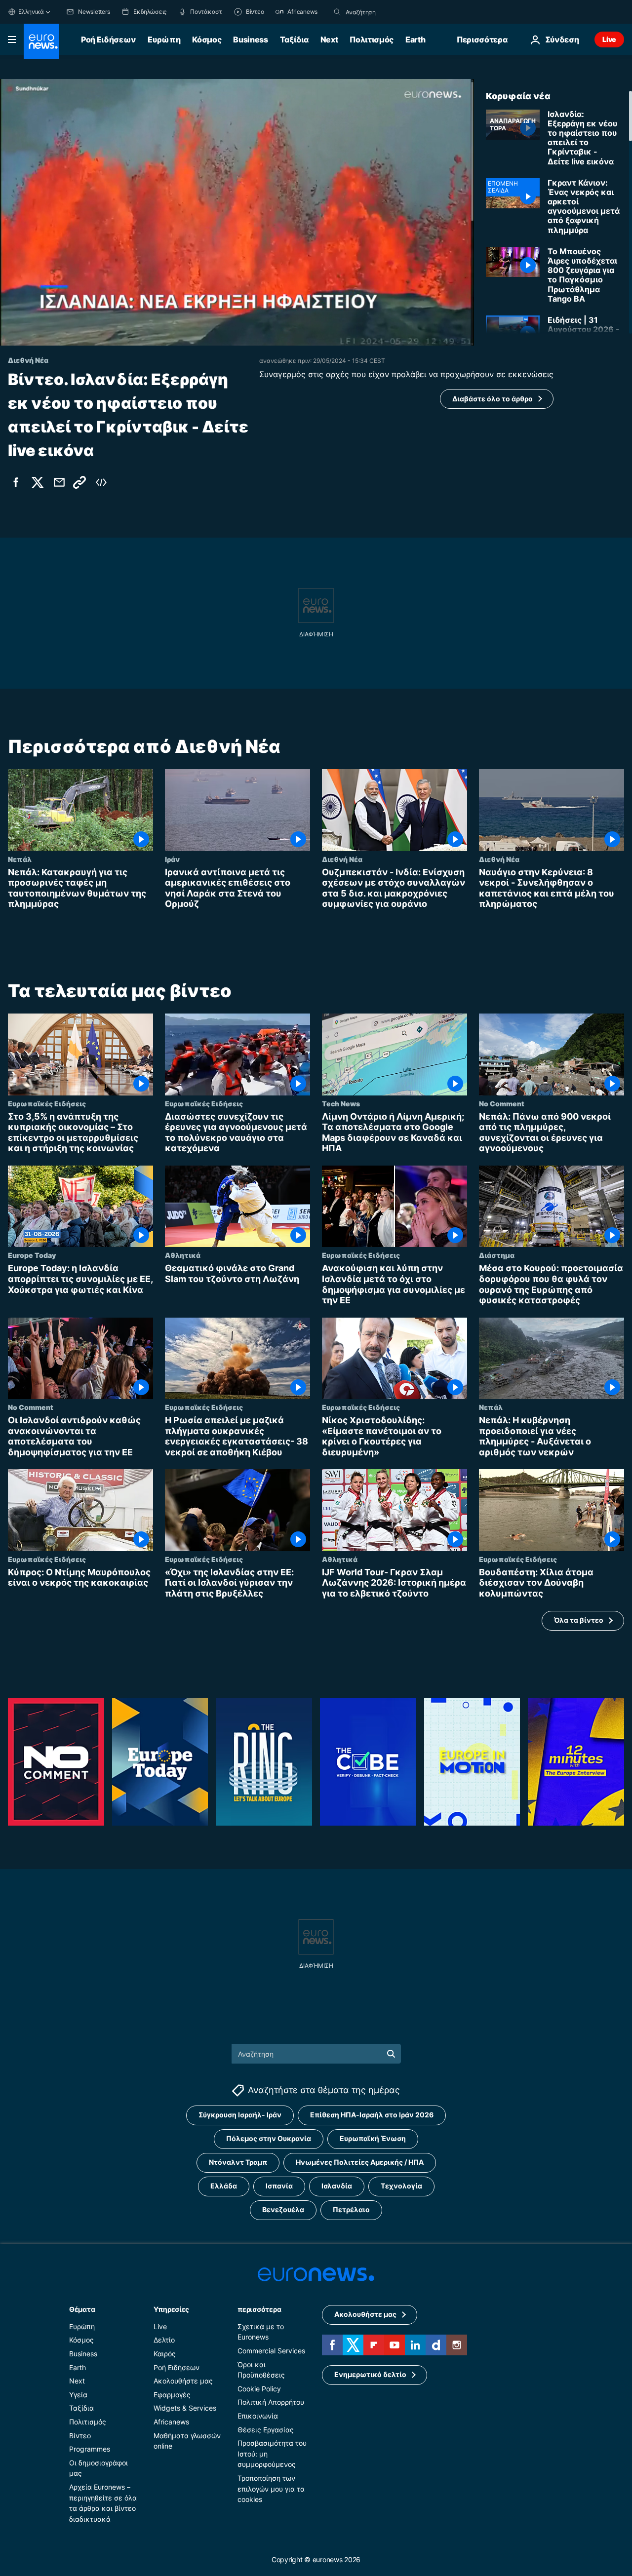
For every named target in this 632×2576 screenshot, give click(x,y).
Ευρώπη (164, 39)
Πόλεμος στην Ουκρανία (269, 2138)
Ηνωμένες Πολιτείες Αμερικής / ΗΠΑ (360, 2162)
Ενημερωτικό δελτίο (370, 2374)
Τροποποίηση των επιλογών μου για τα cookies (271, 2489)
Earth (415, 39)
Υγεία (78, 2395)
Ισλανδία (337, 2186)
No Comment (502, 1103)
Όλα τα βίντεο (579, 1620)
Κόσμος (207, 39)
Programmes (90, 2449)
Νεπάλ (20, 859)
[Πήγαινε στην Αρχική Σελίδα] (41, 41)
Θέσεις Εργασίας (266, 2430)
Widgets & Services (185, 2408)
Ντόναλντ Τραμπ (238, 2162)
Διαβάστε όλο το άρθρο (493, 399)
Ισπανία (279, 2186)
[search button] (337, 12)
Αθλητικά (183, 1255)
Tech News (341, 1103)
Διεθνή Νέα (342, 859)
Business (250, 39)
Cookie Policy (259, 2389)
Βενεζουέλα (283, 2209)
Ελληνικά (31, 12)
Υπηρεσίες (171, 2309)
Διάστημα (497, 1255)
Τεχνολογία (401, 2186)
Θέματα (82, 2309)
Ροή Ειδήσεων (108, 39)
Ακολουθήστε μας (183, 2381)
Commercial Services (271, 2351)
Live (609, 39)
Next (329, 39)
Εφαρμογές (172, 2395)
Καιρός (165, 2354)
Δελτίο (164, 2340)
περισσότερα (259, 2309)
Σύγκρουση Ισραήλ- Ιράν (240, 2115)
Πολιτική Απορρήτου (271, 2402)
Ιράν (172, 859)
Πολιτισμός (372, 39)
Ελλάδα (224, 2186)
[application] (237, 212)
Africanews (171, 2422)
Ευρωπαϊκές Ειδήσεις (47, 1103)
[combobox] (387, 12)
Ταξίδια (294, 39)
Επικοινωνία (258, 2416)
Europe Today (32, 1255)
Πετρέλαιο (351, 2209)
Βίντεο (80, 2436)
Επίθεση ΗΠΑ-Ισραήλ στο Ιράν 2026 (372, 2115)
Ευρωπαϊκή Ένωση (373, 2138)
